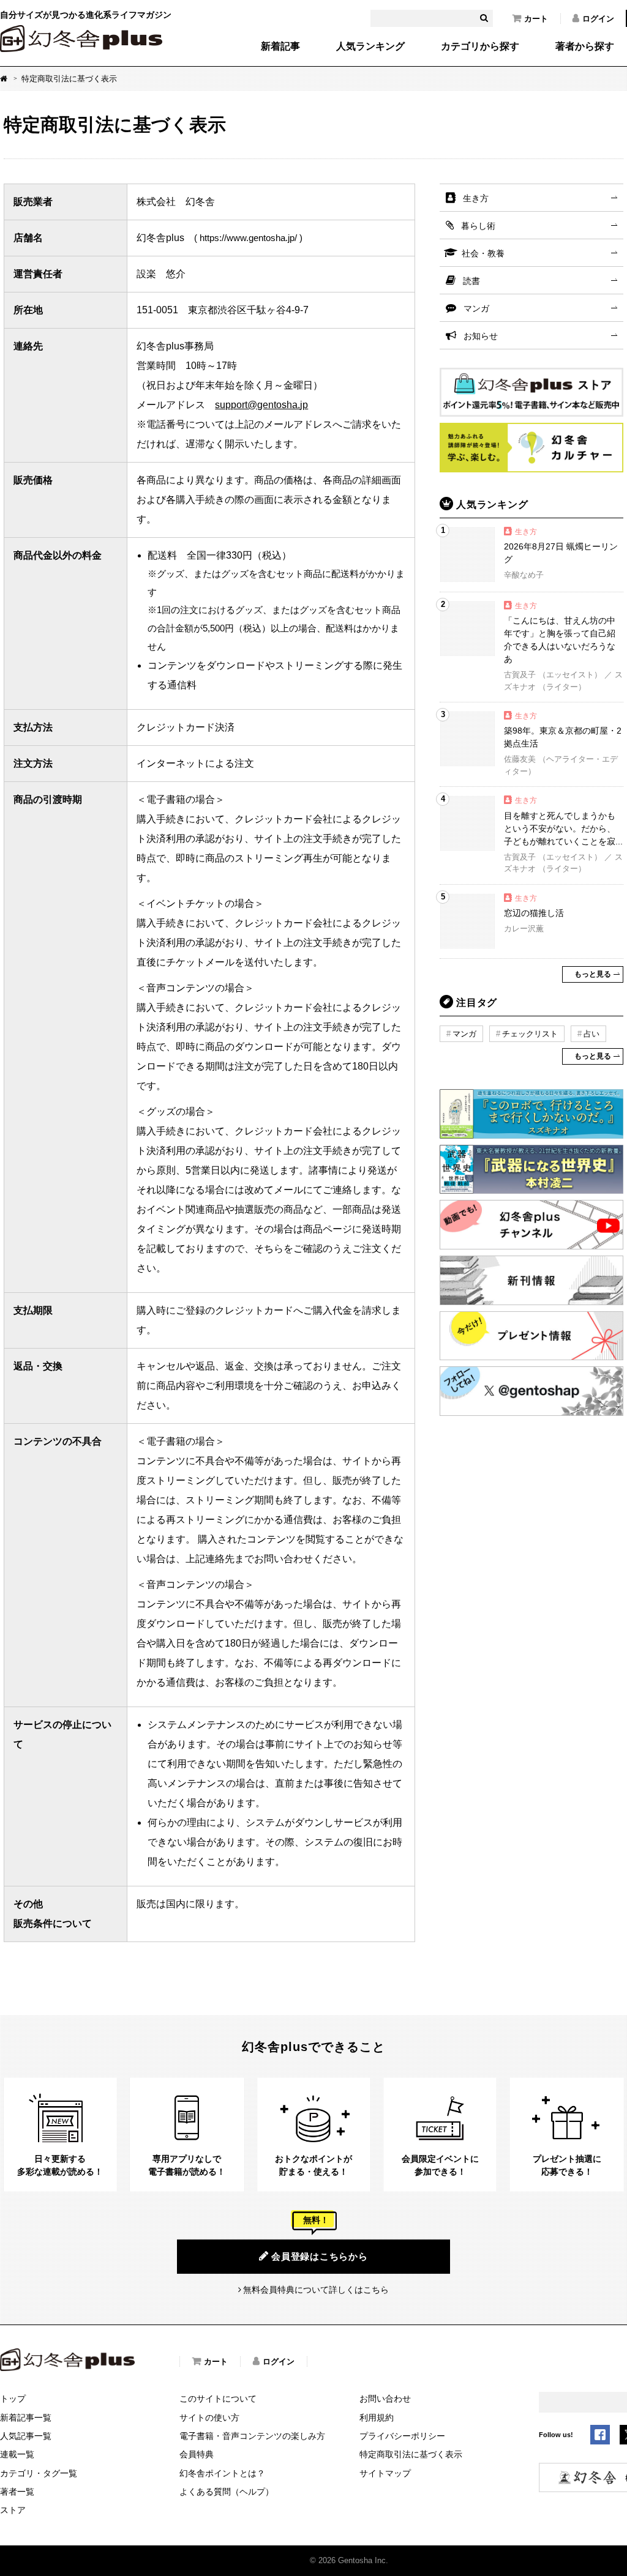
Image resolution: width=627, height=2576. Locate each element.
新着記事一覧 (26, 2418)
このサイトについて (218, 2399)
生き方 (476, 198)
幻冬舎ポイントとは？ (222, 2473)
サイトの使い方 (209, 2418)
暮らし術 (478, 226)
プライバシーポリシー (402, 2436)
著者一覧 (17, 2492)
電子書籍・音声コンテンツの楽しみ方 (252, 2436)
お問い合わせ (385, 2399)
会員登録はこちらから (320, 2256)
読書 (471, 281)
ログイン (598, 19)
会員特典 (197, 2454)
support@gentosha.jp (261, 405)
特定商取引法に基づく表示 (411, 2454)
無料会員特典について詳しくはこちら (316, 2290)
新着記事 (280, 47)
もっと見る (593, 974)
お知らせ (481, 336)
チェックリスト (530, 1034)
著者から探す (585, 47)
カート (536, 19)
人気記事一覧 (26, 2436)
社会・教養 (483, 253)
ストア (13, 2510)
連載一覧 (17, 2454)
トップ (13, 2399)
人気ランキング (370, 47)
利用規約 (377, 2418)
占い (591, 1034)
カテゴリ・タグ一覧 (39, 2473)
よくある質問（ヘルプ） (227, 2492)
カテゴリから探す (480, 47)
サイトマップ (385, 2473)
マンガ (476, 308)
